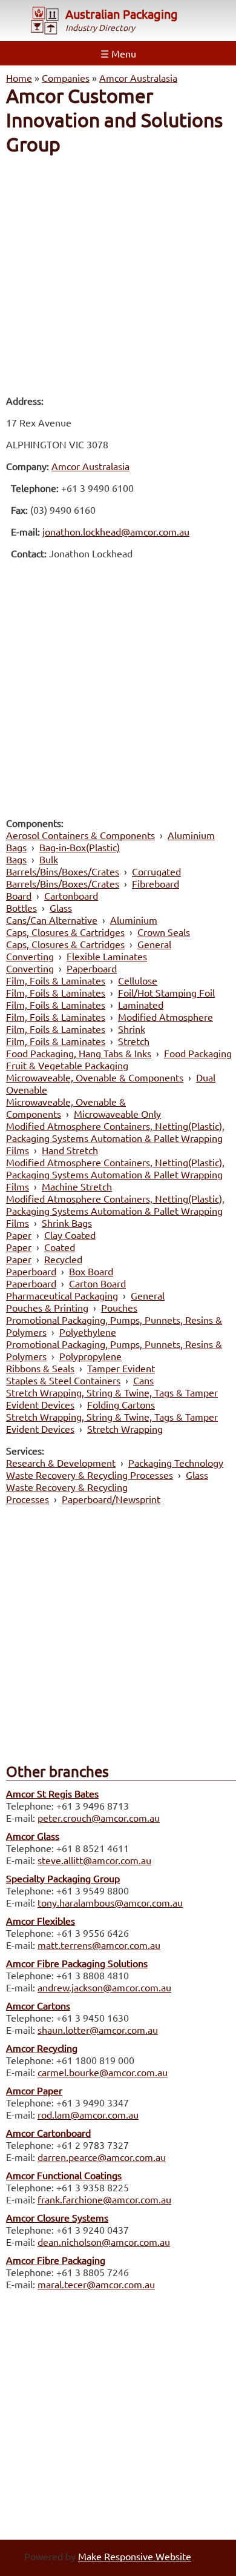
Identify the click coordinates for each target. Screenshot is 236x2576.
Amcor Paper (34, 2090)
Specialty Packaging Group (63, 1878)
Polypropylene (90, 1356)
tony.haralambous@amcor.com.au (110, 1902)
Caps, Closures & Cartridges (65, 932)
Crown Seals (164, 932)
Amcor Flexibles (41, 1920)
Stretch (134, 1041)
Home (19, 78)
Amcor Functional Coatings (64, 2175)
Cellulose (138, 980)
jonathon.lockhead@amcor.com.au (116, 531)
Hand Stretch (70, 1150)
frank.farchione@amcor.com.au (104, 2199)
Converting (30, 956)
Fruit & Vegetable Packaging (67, 1065)
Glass (61, 908)
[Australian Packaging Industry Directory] (45, 22)
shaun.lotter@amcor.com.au (98, 2030)
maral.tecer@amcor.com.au (96, 2284)
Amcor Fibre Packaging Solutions (77, 1963)
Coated (60, 1247)
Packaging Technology (176, 1462)
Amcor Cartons (38, 2005)
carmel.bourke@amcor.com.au (103, 2072)
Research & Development (61, 1462)
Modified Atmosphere (166, 1017)
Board (19, 895)
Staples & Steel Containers (63, 1380)
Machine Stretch (77, 1186)
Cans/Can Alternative (52, 920)
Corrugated (156, 871)
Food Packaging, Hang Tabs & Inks (79, 1053)
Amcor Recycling (42, 2048)
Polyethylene (88, 1332)
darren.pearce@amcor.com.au (102, 2157)
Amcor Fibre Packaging (56, 2260)
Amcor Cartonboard (48, 2133)
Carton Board (97, 1283)
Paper (19, 1235)
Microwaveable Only (117, 1114)
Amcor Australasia (138, 78)
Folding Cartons (121, 1404)
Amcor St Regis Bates (52, 1793)
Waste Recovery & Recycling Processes (90, 1475)
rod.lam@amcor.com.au (88, 2114)
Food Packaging (198, 1053)
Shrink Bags (67, 1223)
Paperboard (92, 968)
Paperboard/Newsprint (111, 1499)
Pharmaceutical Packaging (62, 1295)
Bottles (21, 908)
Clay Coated (70, 1235)
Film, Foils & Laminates (56, 980)
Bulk (49, 859)
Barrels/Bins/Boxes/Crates (63, 871)
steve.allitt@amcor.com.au (94, 1860)
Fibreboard (156, 883)
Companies (66, 78)
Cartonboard (71, 895)
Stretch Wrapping (125, 1429)
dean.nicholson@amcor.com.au (104, 2242)
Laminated (141, 1004)
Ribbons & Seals (40, 1368)
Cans (143, 1380)
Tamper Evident (121, 1368)
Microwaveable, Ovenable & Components (95, 1077)
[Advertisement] (118, 274)
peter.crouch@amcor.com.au (99, 1817)
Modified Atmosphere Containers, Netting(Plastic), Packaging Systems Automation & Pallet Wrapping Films (115, 1138)
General (154, 944)
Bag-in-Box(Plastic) (80, 847)
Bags (16, 847)
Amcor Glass (33, 1836)
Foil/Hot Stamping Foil (166, 992)
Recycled (63, 1259)
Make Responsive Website (135, 2556)
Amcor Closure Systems (57, 2217)
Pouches (119, 1307)
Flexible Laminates (107, 956)
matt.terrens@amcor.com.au (99, 1945)
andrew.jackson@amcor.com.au (104, 1987)
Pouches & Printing (47, 1307)
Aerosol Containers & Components (80, 835)
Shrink (132, 1029)
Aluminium (191, 835)
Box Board (91, 1271)
